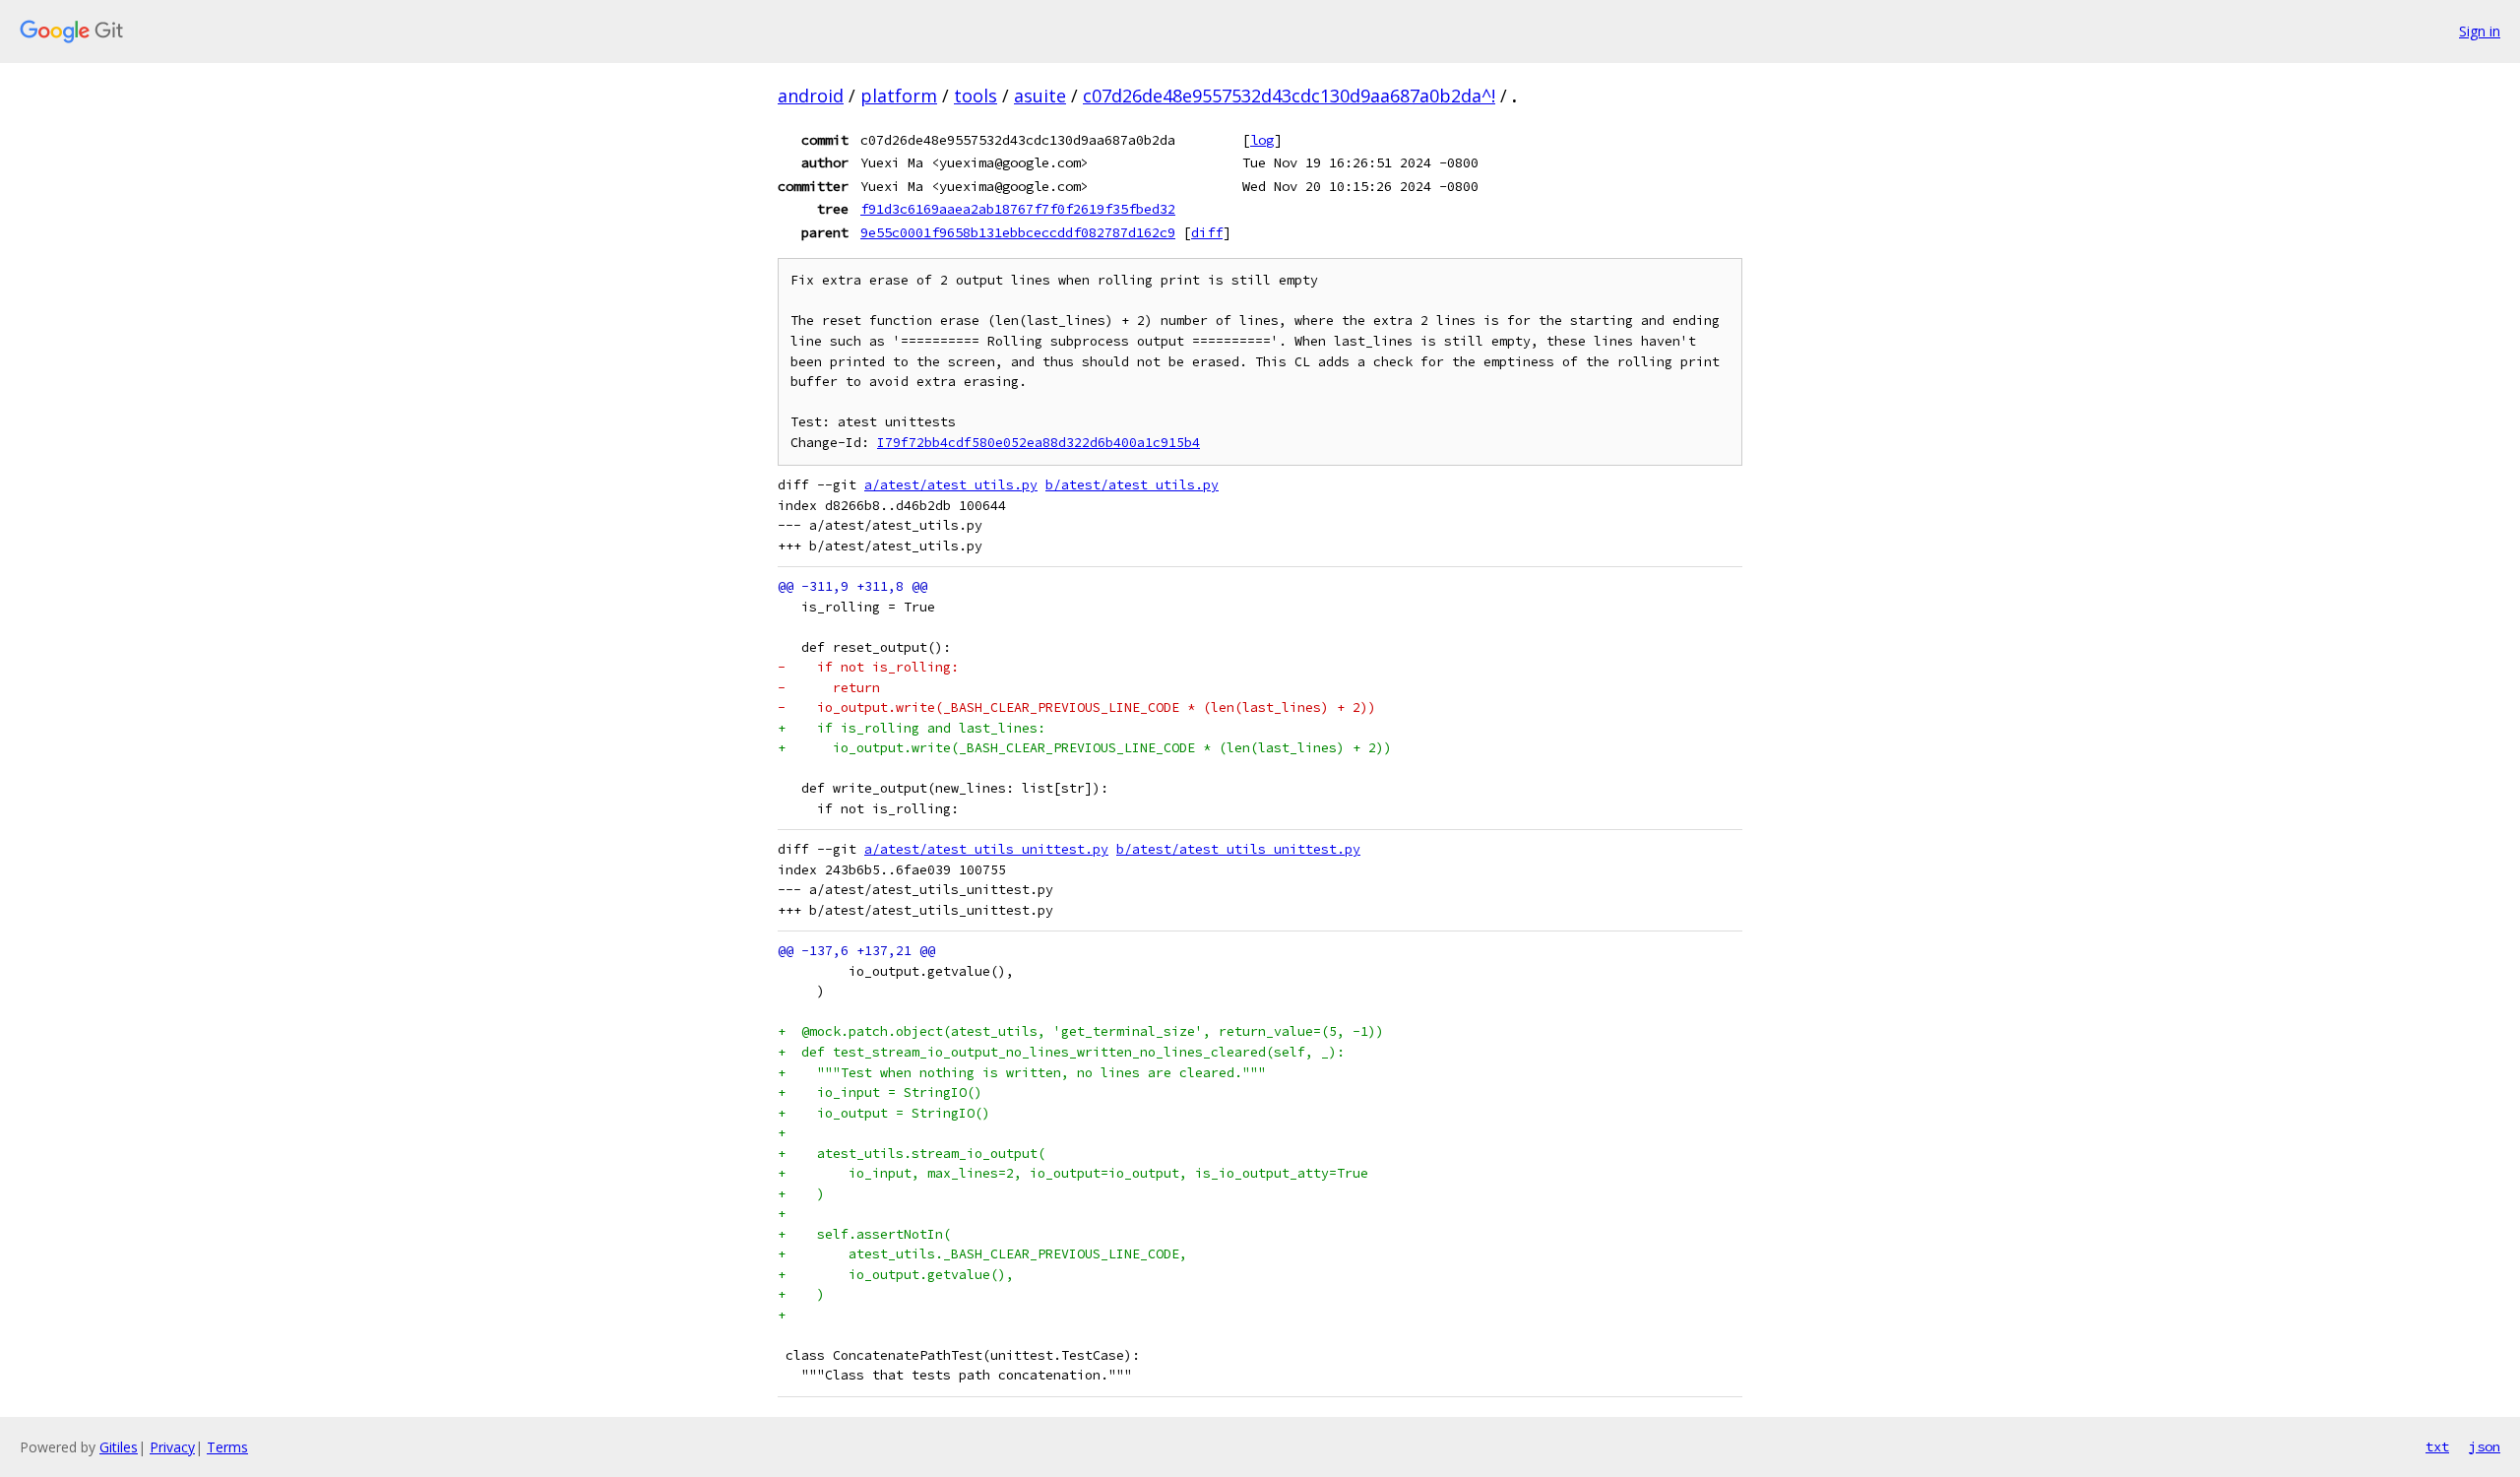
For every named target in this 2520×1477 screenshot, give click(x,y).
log (1262, 140)
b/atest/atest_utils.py (1132, 485)
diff (1207, 232)
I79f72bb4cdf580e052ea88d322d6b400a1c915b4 (1039, 443)
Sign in (2480, 31)
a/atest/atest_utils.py (951, 485)
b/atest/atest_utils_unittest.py (1238, 849)
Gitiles (119, 1447)
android (811, 96)
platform (899, 96)
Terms (227, 1447)
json (2485, 1446)
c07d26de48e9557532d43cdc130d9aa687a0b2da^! (1289, 96)
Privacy (172, 1447)
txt (2437, 1446)
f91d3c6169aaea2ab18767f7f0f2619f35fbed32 (1018, 209)
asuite (1040, 96)
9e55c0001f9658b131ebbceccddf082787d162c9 (1018, 232)
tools (976, 96)
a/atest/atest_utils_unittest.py (986, 849)
